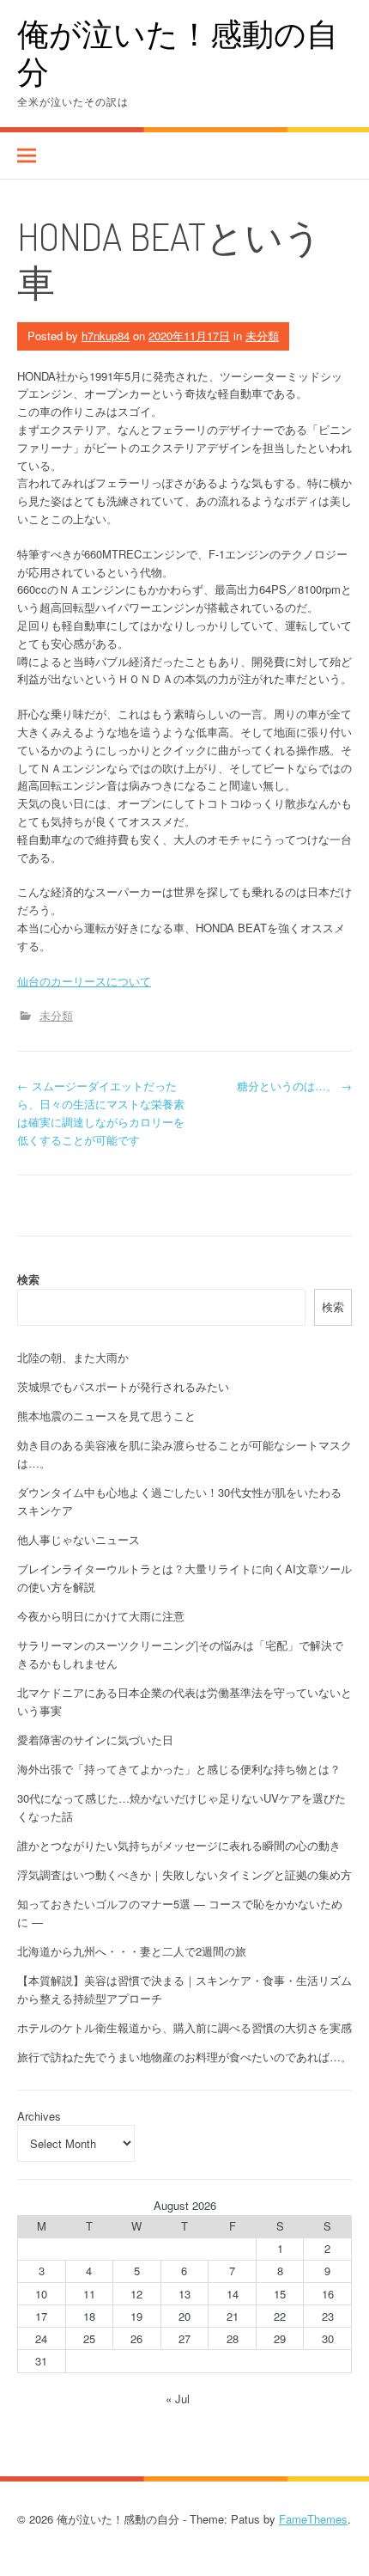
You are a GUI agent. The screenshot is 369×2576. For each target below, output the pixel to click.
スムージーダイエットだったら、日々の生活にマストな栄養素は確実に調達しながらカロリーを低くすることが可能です (101, 1112)
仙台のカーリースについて (84, 981)
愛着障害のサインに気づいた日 (95, 1740)
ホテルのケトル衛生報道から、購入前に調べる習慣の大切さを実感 (184, 2027)
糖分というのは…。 (294, 1086)
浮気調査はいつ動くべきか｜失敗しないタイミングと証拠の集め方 (184, 1874)
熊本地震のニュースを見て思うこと (106, 1416)
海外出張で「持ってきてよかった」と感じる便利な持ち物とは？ (179, 1769)
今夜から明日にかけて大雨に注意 (101, 1616)
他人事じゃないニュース (79, 1539)
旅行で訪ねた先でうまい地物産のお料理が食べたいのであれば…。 (184, 2057)
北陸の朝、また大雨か (73, 1357)
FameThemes (313, 2519)
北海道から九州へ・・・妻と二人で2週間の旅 (132, 1951)
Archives (39, 2116)
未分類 (262, 336)
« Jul (178, 2399)
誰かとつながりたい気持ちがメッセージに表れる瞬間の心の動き (179, 1845)
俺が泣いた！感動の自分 (178, 52)
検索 (28, 1279)
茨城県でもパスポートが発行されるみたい (123, 1386)
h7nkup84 (106, 336)
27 (184, 2338)
